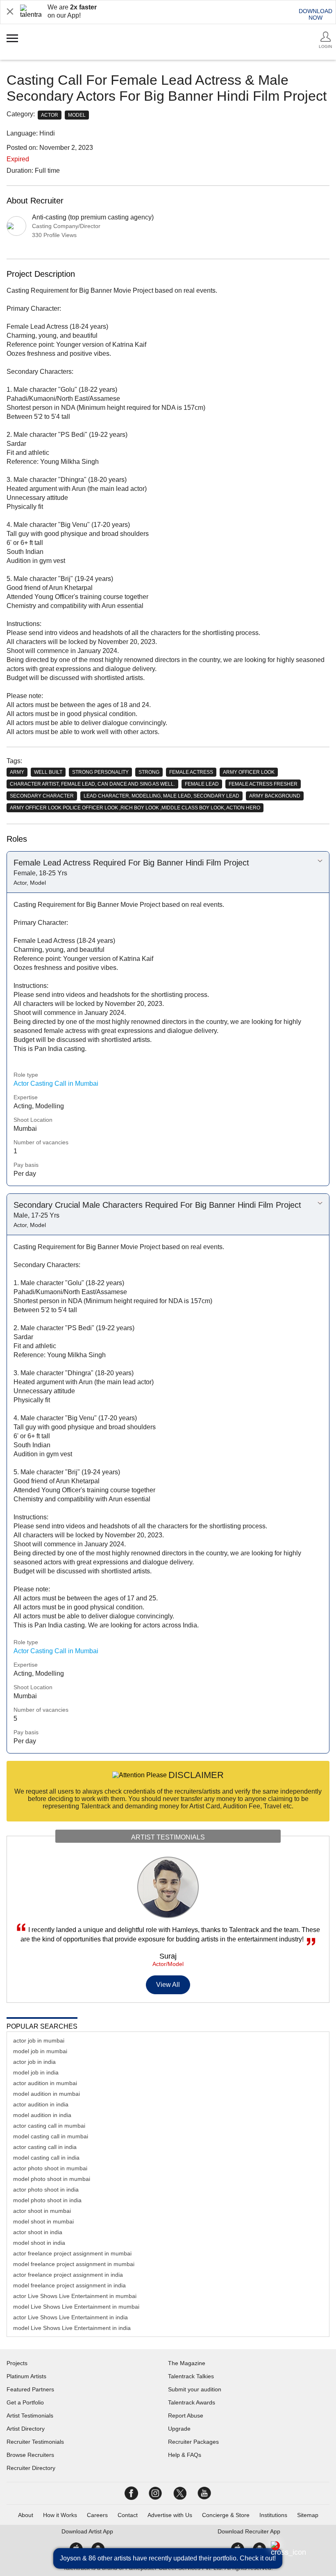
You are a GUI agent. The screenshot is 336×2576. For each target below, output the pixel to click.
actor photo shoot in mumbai (50, 2168)
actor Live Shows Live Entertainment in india (70, 2317)
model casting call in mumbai (51, 2136)
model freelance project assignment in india (69, 2285)
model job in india (36, 2072)
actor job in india (34, 2062)
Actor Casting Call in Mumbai (56, 1084)
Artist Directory (26, 2429)
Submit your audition (195, 2389)
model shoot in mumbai (43, 2221)
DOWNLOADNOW (316, 14)
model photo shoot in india (47, 2200)
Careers (97, 2515)
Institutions (273, 2515)
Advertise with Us (170, 2515)
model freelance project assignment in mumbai (74, 2264)
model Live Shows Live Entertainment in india (72, 2328)
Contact (128, 2515)
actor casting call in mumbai (49, 2126)
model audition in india (42, 2115)
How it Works (60, 2515)
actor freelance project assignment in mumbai (72, 2253)
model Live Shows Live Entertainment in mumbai (76, 2307)
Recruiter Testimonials (35, 2442)
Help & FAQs (185, 2455)
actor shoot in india (38, 2232)
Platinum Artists (26, 2376)
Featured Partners (30, 2389)
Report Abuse (186, 2416)
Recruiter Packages (193, 2442)
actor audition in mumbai (45, 2083)
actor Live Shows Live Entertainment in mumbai (75, 2296)
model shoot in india (39, 2243)
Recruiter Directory (31, 2468)
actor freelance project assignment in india (68, 2275)
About (26, 2515)
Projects (17, 2363)
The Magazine (187, 2363)
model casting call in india (46, 2158)
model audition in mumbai (47, 2094)
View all (168, 1985)
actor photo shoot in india (46, 2190)
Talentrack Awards (192, 2402)
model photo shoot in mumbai (52, 2179)
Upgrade (179, 2429)
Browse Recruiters (30, 2455)
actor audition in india (41, 2104)
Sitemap (308, 2515)
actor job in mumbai (39, 2040)
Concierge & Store (226, 2515)
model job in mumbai (40, 2051)
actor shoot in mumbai (42, 2211)
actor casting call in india (45, 2147)
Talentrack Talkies (191, 2376)
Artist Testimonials (30, 2416)
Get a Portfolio (25, 2402)
